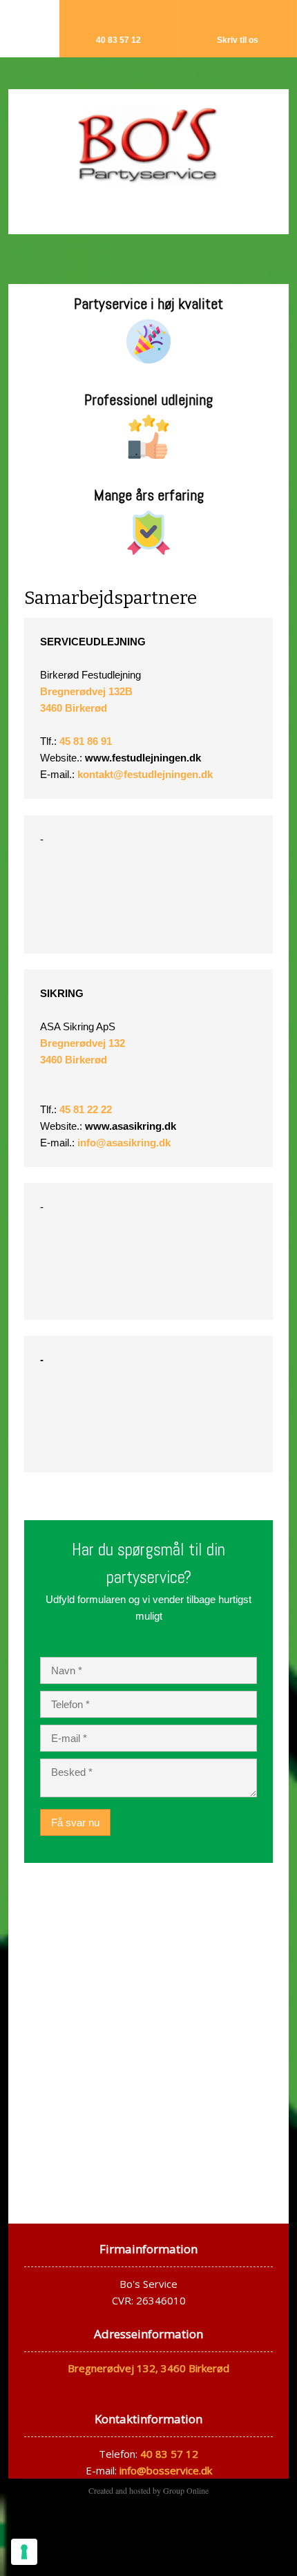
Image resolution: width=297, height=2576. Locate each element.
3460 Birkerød (74, 708)
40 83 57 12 (169, 2454)
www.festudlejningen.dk (143, 758)
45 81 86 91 (86, 741)
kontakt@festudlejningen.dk (145, 774)
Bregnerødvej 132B (86, 691)
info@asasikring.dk (124, 1143)
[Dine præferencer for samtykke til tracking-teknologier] (24, 2552)
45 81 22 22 (86, 1109)
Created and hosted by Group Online (148, 2490)
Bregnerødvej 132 (83, 1043)
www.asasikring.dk (131, 1126)
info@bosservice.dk (166, 2470)
